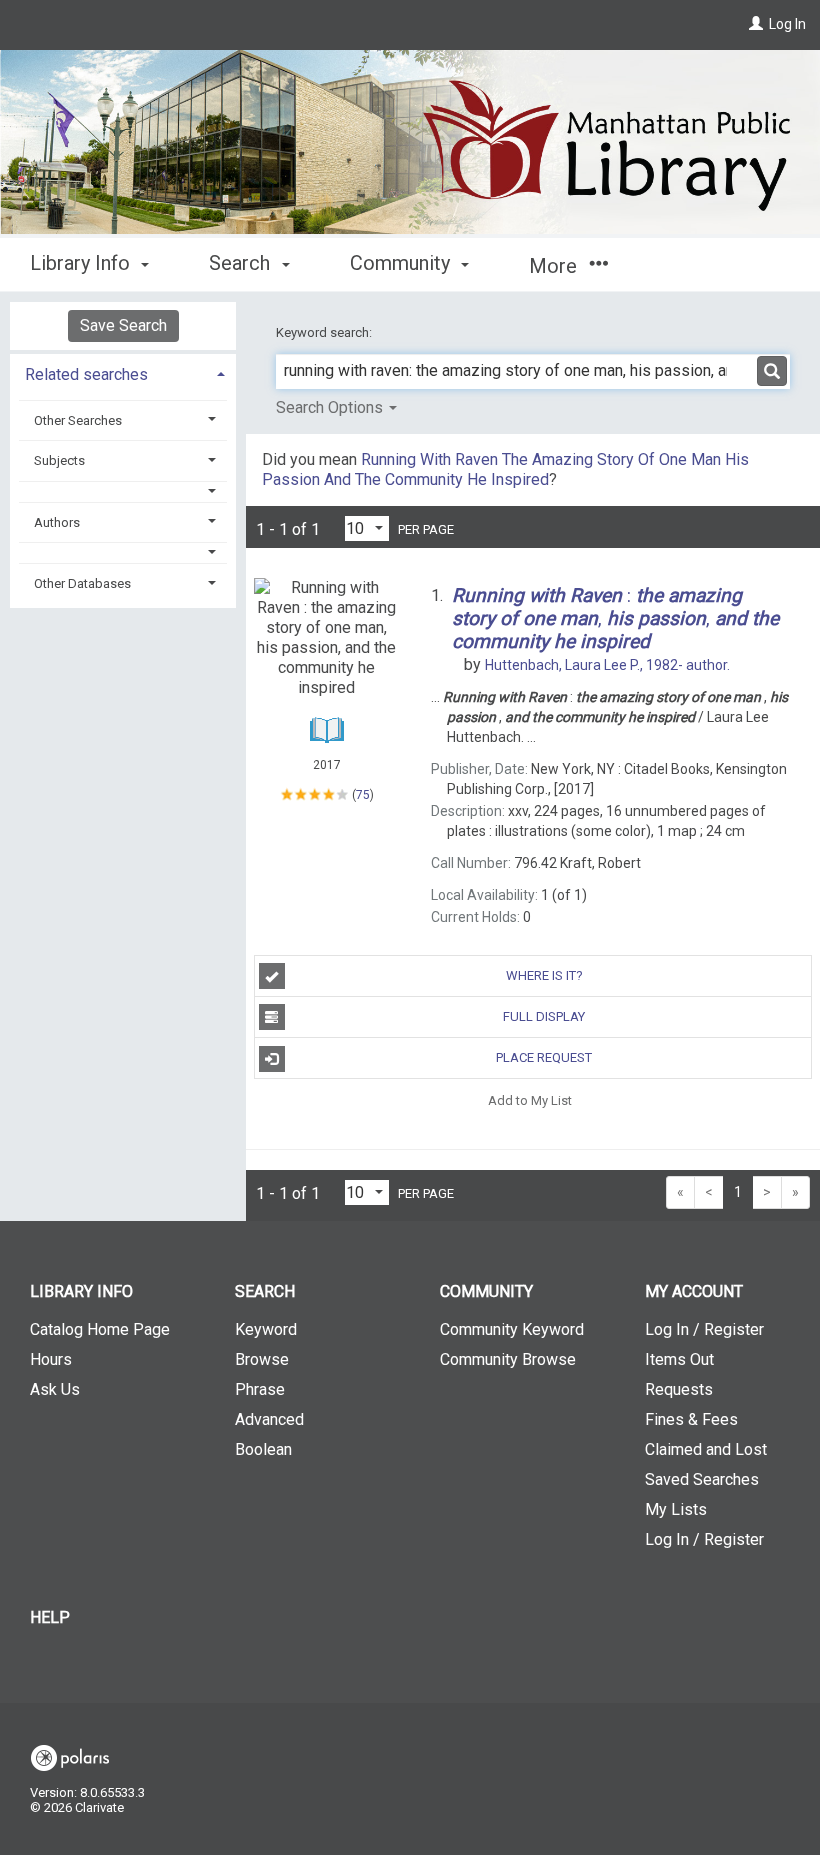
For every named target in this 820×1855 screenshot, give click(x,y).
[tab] (123, 372)
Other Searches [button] (78, 420)
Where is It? (544, 975)
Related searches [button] (86, 374)
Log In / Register (704, 1329)
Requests (679, 1389)
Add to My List (530, 1099)
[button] (123, 491)
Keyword (266, 1329)
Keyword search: (325, 332)
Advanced (269, 1419)
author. (607, 665)
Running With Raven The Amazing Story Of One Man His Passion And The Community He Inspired (505, 469)
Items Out (679, 1359)
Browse (262, 1359)
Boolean (263, 1449)
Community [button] (402, 263)
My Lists (676, 1509)
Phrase (260, 1389)
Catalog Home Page (100, 1329)
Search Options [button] (331, 407)
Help (50, 1617)
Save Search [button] (123, 325)
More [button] (555, 266)
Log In (787, 24)
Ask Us (55, 1389)
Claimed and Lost (706, 1449)
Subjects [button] (59, 460)
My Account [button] (694, 1291)
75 (363, 795)
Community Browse (508, 1359)
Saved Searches (702, 1479)
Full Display (544, 1016)
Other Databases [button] (82, 583)
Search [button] (242, 263)
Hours (51, 1359)
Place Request (544, 1057)
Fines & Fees (691, 1419)
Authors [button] (57, 522)
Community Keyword (512, 1329)
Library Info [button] (82, 263)
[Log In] (756, 24)
